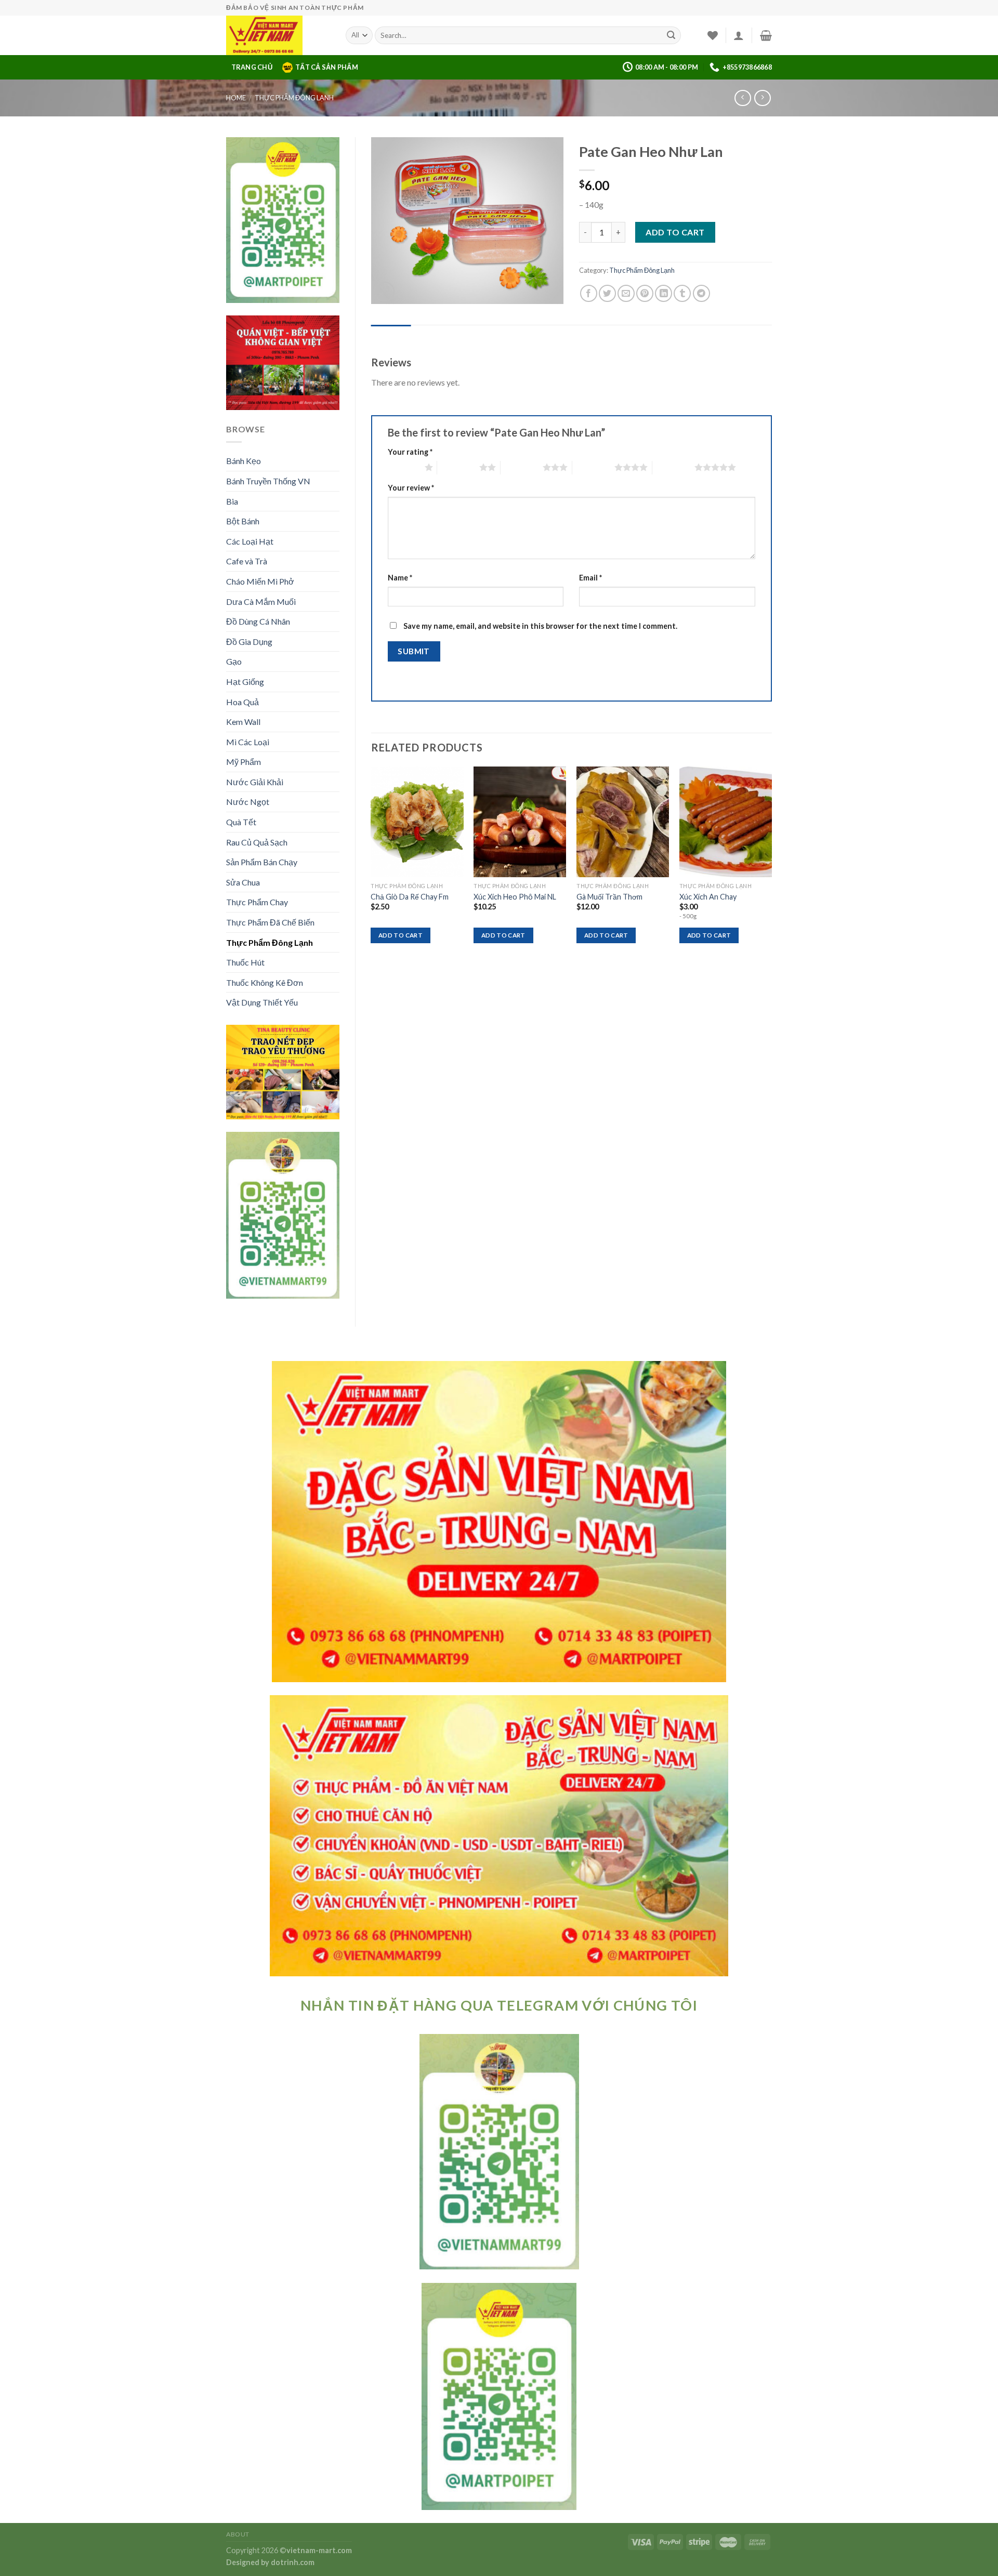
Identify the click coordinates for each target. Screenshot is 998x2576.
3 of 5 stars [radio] (522, 467)
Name (400, 578)
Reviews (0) (391, 335)
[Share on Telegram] (701, 293)
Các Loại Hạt (250, 541)
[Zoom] (384, 292)
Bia (232, 501)
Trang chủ (252, 67)
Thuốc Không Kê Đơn (265, 982)
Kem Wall (243, 722)
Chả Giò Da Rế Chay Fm (410, 897)
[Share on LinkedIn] (664, 293)
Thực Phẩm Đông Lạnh (294, 98)
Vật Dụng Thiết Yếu (262, 1002)
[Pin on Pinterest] (645, 293)
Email (590, 578)
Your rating (410, 452)
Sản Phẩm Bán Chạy (262, 862)
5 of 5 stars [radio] (673, 467)
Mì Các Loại (248, 742)
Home (236, 98)
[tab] (391, 335)
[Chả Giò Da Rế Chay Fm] (417, 822)
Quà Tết (241, 822)
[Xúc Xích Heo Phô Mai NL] (520, 822)
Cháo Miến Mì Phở (260, 581)
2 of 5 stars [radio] (458, 467)
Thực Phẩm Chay (257, 902)
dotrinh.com (293, 2562)
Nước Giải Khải (255, 782)
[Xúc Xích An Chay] (726, 822)
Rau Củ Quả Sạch (257, 842)
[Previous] (372, 864)
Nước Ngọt (248, 802)
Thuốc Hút (245, 962)
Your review (411, 488)
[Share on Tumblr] (682, 293)
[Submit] (671, 35)
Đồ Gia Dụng (249, 642)
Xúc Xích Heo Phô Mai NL (515, 897)
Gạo (234, 661)
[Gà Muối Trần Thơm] (623, 822)
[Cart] (766, 35)
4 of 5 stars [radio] (593, 467)
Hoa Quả (242, 702)
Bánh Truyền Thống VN (268, 481)
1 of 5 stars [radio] (404, 467)
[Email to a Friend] (626, 293)
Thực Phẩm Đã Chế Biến (270, 922)
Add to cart (675, 232)
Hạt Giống (245, 682)
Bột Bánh (243, 521)
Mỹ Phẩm (244, 762)
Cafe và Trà (247, 561)
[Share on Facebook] (589, 293)
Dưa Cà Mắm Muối (261, 602)
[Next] (771, 864)
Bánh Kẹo (244, 461)
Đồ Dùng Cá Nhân (258, 621)
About (238, 2534)
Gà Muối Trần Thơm (609, 897)
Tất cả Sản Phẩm (327, 67)
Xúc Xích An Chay (708, 897)
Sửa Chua (243, 882)
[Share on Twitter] (607, 293)
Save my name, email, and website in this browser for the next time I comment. (540, 626)
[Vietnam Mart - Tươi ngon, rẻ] (278, 35)
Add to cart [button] (400, 935)
